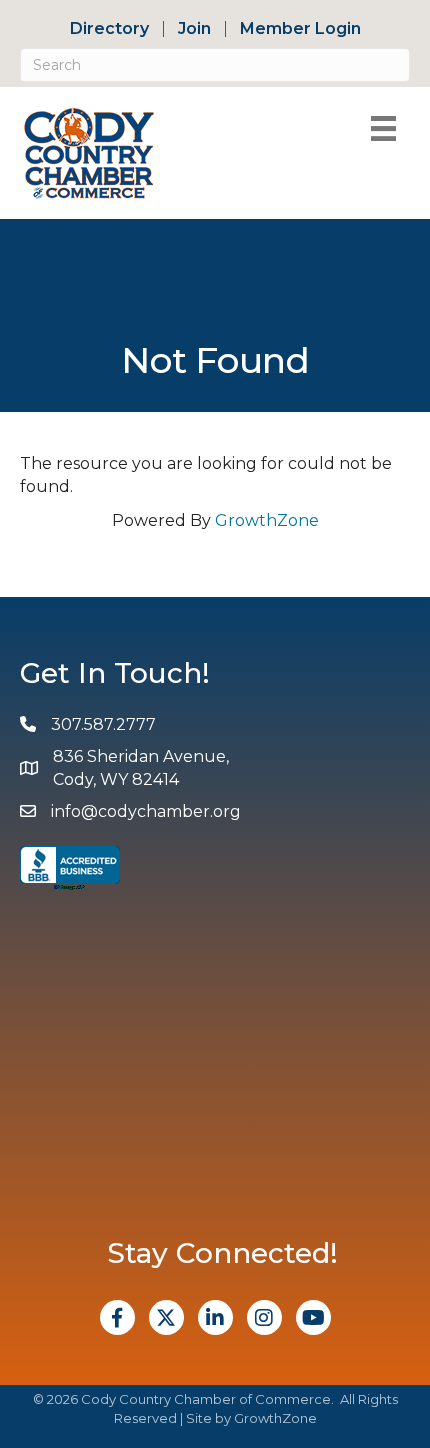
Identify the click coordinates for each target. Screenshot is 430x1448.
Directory (109, 29)
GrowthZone (267, 520)
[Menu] (383, 128)
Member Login (300, 29)
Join (194, 29)
